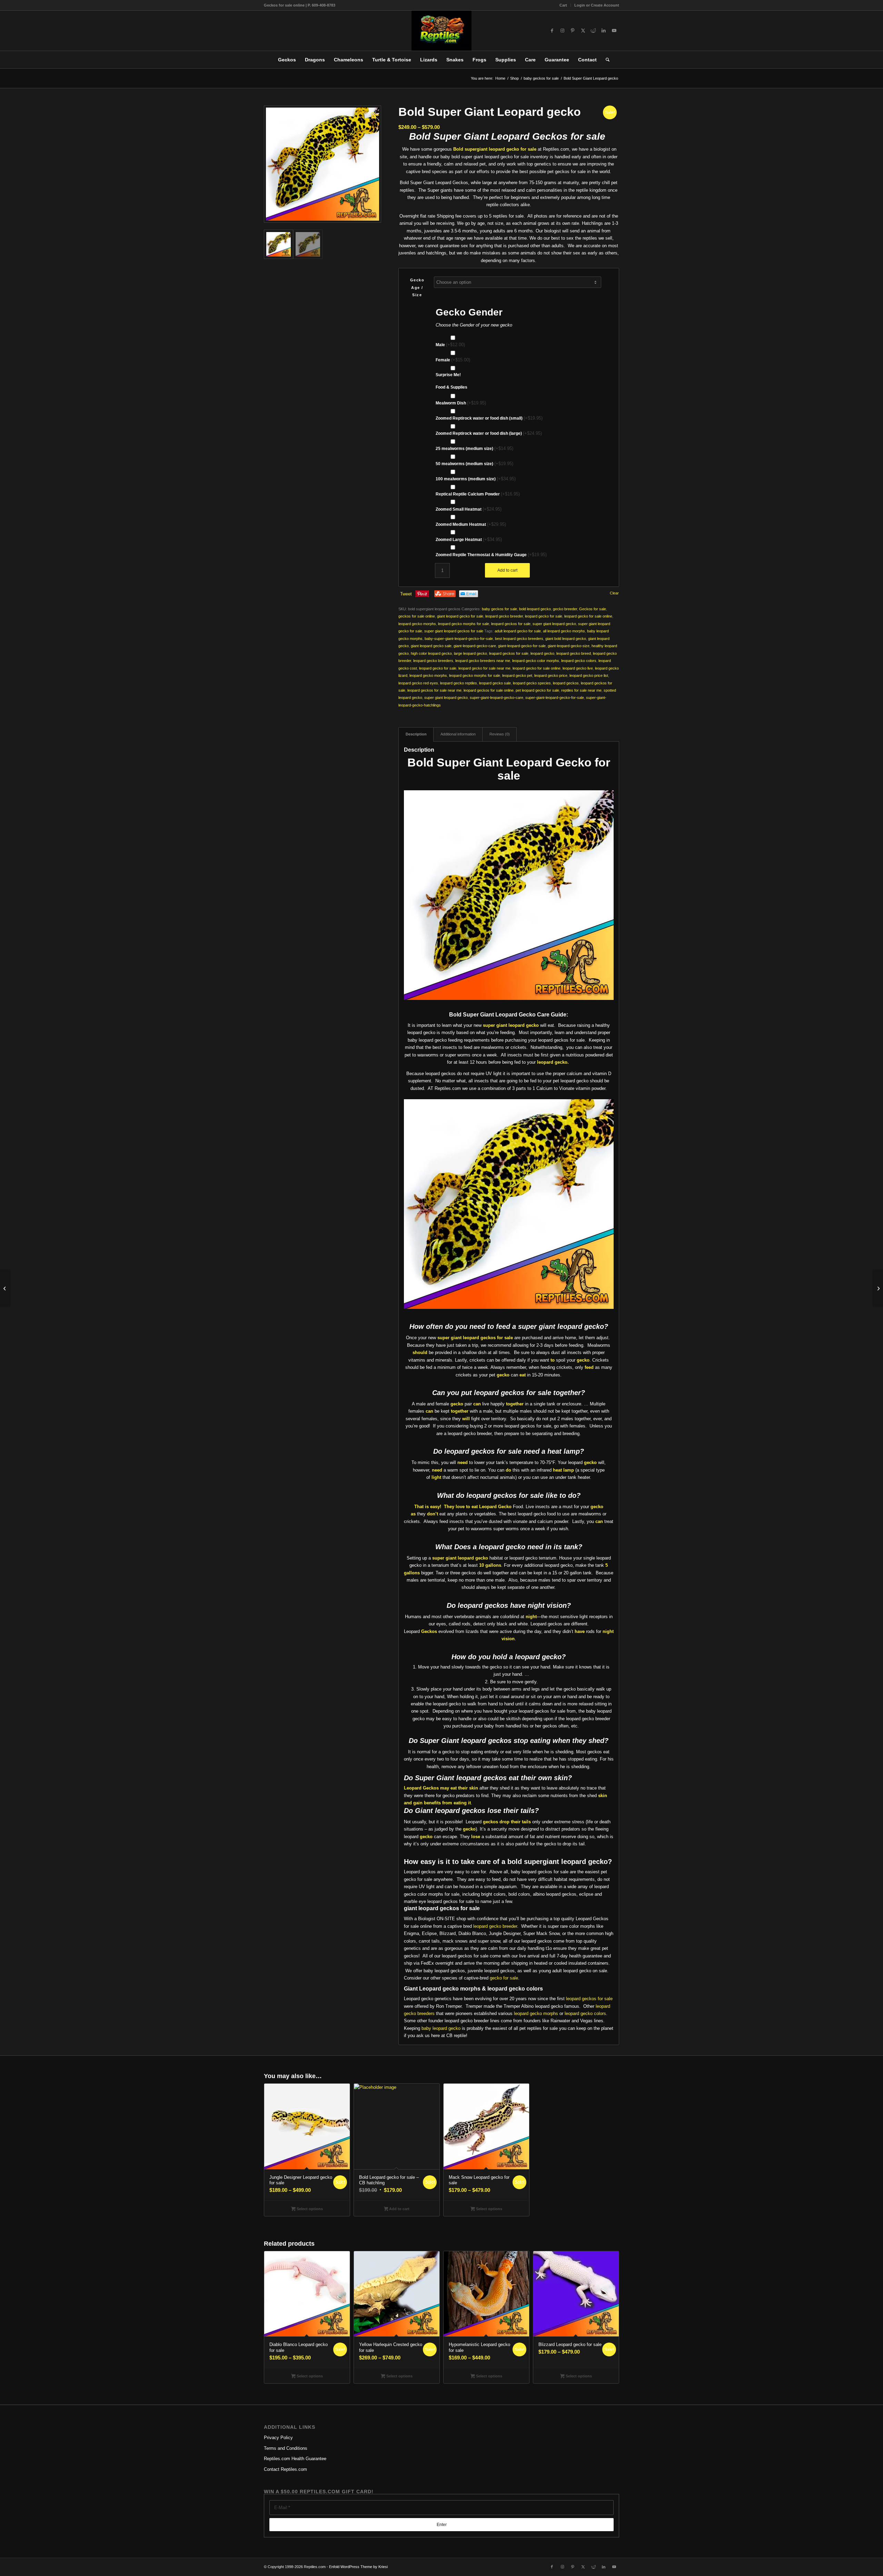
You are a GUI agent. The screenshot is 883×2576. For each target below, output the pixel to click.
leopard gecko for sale (544, 616)
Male (450, 345)
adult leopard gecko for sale (518, 631)
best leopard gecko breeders (519, 639)
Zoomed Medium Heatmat (471, 524)
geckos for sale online (417, 616)
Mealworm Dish (461, 403)
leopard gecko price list (589, 675)
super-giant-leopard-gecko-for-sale (555, 698)
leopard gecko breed (574, 653)
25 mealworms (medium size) (474, 448)
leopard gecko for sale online (588, 616)
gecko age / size (417, 287)
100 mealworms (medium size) (476, 479)
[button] (373, 114)
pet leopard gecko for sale (537, 690)
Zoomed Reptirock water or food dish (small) (489, 418)
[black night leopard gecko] (878, 1288)
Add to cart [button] (399, 2208)
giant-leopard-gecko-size (569, 646)
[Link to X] (583, 31)
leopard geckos (566, 683)
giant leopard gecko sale (431, 646)
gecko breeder (565, 609)
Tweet (406, 594)
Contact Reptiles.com (285, 2469)
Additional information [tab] (458, 734)
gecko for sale (504, 1978)
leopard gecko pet (517, 675)
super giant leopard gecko (554, 624)
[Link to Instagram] (562, 31)
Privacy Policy (278, 2438)
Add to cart (507, 570)
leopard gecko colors (579, 661)
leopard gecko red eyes (418, 683)
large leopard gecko (470, 653)
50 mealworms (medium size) (474, 464)
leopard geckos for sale (511, 624)
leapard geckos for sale (509, 653)
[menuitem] (563, 5)
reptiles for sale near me (581, 690)
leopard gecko (542, 653)
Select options (309, 2208)
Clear (614, 593)
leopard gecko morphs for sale (464, 624)
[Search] (605, 60)
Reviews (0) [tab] (500, 734)
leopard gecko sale (495, 683)
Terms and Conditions (286, 2448)
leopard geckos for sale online (489, 690)
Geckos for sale (593, 609)
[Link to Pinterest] (573, 31)
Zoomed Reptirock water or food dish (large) (489, 433)
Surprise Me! (448, 375)
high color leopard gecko (431, 653)
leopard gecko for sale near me (484, 668)
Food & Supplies (452, 387)
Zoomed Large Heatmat (469, 539)
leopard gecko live (578, 668)
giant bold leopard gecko (566, 639)
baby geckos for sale (499, 609)
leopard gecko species (532, 683)
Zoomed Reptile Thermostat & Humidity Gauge (491, 555)
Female (453, 360)
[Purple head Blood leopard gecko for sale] (5, 1288)
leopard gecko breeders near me (483, 661)
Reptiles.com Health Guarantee (295, 2459)
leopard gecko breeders (433, 661)
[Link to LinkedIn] (604, 31)
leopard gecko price (551, 675)
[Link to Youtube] (614, 31)
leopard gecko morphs (417, 624)
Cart (563, 5)
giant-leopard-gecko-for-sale (522, 646)
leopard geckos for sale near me (434, 690)
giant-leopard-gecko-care (475, 646)
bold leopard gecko (535, 609)
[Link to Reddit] (593, 31)
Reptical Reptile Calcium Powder (478, 494)
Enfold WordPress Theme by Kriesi (358, 2567)
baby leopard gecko (441, 2028)
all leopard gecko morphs (564, 631)
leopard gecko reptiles (459, 683)
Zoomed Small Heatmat (469, 509)
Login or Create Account (597, 5)
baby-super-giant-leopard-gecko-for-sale (459, 639)
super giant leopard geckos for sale (454, 631)
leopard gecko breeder (504, 616)
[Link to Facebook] (552, 31)
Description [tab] (416, 734)
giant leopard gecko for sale (460, 616)
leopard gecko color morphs (536, 661)
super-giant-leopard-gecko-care (497, 698)
